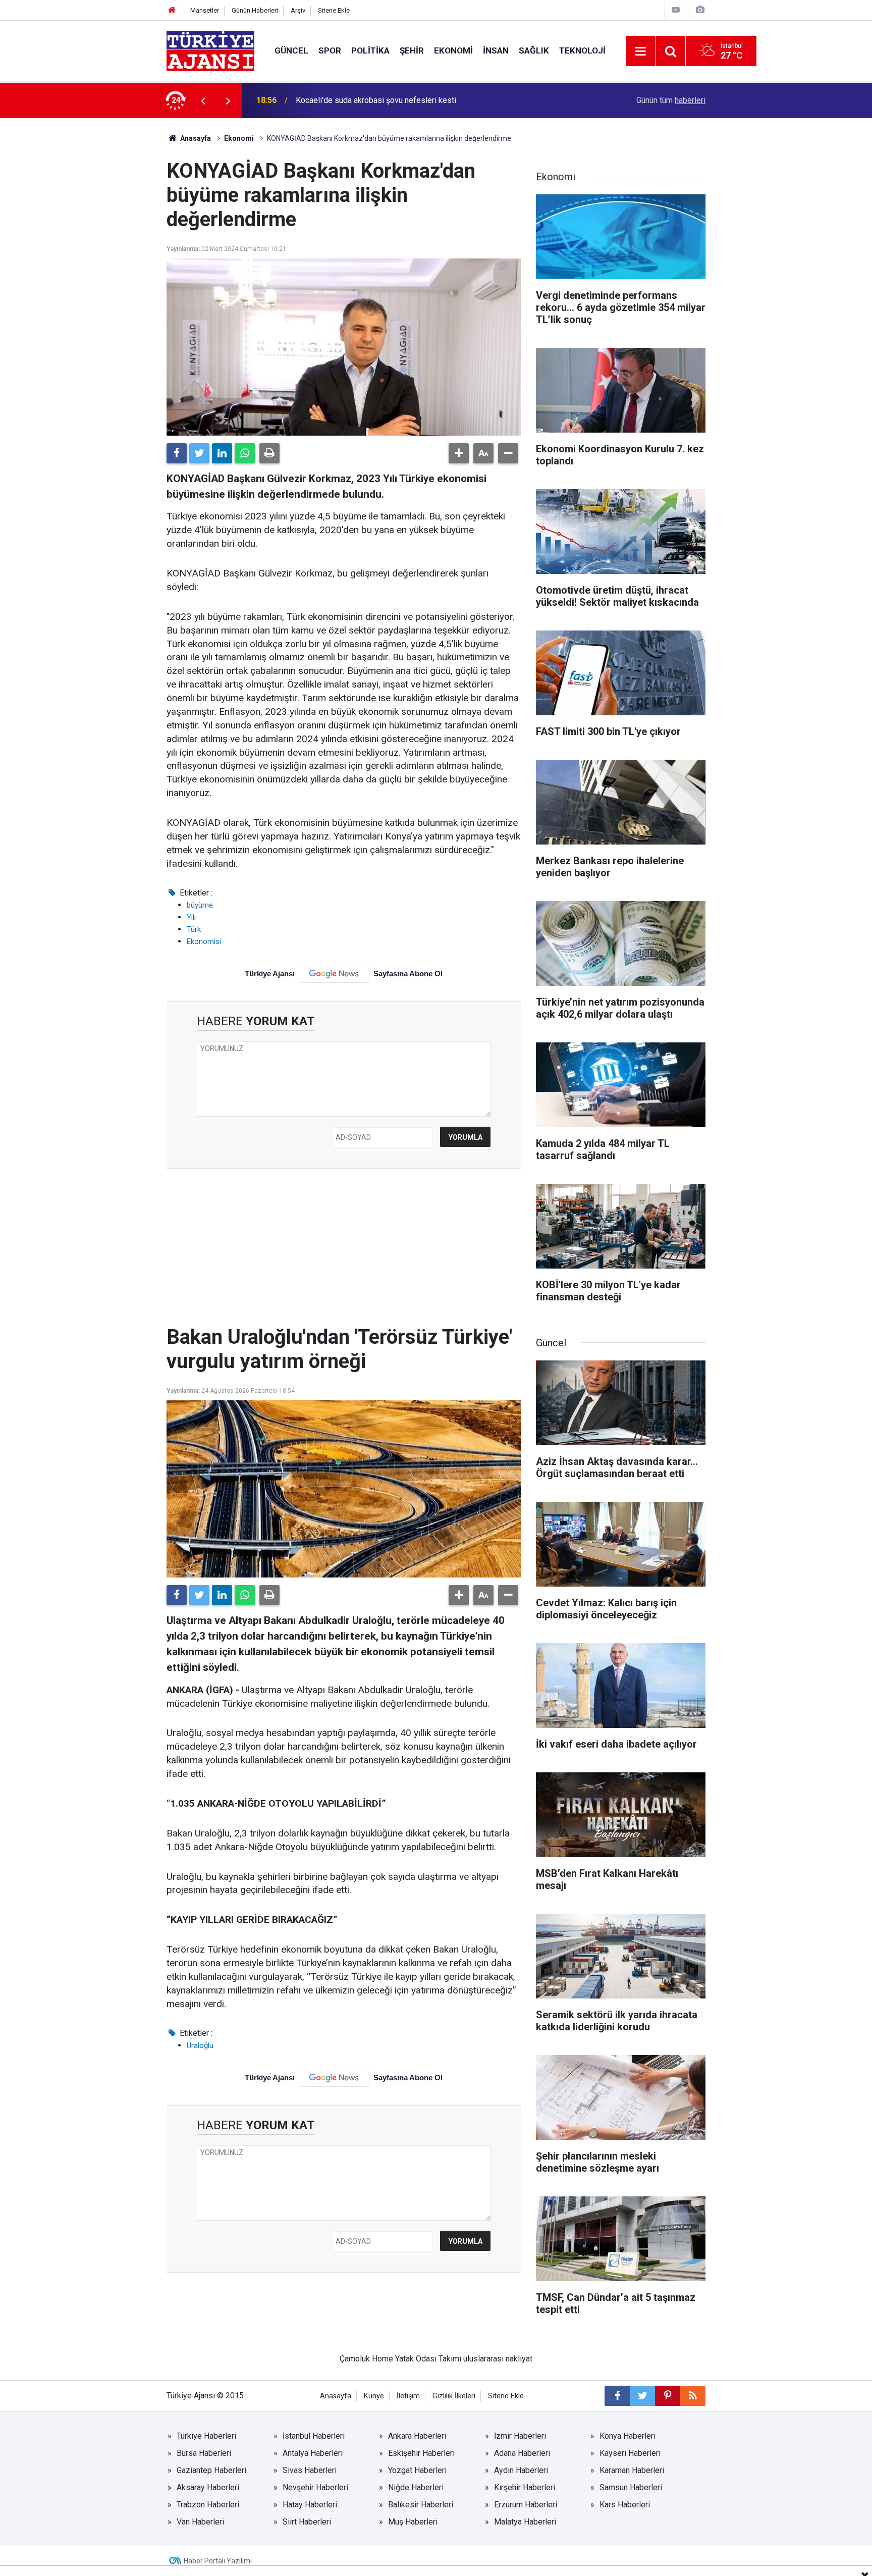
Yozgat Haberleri (417, 2470)
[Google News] (334, 974)
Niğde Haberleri (416, 2487)
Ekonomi (453, 50)
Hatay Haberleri (310, 2505)
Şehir (412, 50)
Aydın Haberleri (521, 2470)
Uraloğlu (200, 2045)
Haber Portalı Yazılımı (218, 2561)
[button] (459, 453)
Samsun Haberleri (631, 2487)
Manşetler (205, 10)
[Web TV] (676, 10)
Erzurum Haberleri (526, 2505)
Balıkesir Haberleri (421, 2505)
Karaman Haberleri (632, 2470)
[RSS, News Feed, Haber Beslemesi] (693, 2396)
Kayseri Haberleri (630, 2453)
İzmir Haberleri (520, 2436)
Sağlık (534, 50)
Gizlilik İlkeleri (454, 2396)
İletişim (408, 2396)
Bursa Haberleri (204, 2453)
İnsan (496, 50)
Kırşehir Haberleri (525, 2487)
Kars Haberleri (625, 2505)
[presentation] (203, 100)
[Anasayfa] (172, 10)
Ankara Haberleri (417, 2436)
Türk (194, 929)
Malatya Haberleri (525, 2522)
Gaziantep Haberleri (211, 2470)
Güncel (291, 50)
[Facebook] (177, 453)
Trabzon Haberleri (208, 2505)
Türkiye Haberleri (206, 2436)
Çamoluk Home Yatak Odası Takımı (400, 2359)
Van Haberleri (200, 2522)
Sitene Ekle (334, 10)
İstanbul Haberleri (314, 2436)
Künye (374, 2396)
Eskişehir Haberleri (421, 2453)
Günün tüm (671, 100)
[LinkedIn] (222, 453)
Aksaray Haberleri (208, 2487)
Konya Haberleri (628, 2436)
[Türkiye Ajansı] (210, 50)
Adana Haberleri (522, 2453)
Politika (370, 50)
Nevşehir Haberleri (315, 2487)
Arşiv (298, 10)
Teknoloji (582, 50)
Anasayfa (195, 138)
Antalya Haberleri (313, 2453)
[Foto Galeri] (700, 10)
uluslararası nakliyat (498, 2359)
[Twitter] (199, 453)
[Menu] (641, 51)
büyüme (200, 905)
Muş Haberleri (413, 2522)
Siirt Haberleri (307, 2522)
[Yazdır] (269, 453)
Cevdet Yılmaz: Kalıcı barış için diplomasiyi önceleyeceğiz (398, 100)
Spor (330, 50)
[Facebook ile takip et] (617, 2396)
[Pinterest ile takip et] (668, 2396)
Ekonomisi (204, 941)
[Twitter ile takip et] (642, 2396)
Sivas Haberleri (310, 2470)
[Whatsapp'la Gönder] (245, 453)
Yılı (191, 917)
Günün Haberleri (255, 10)
